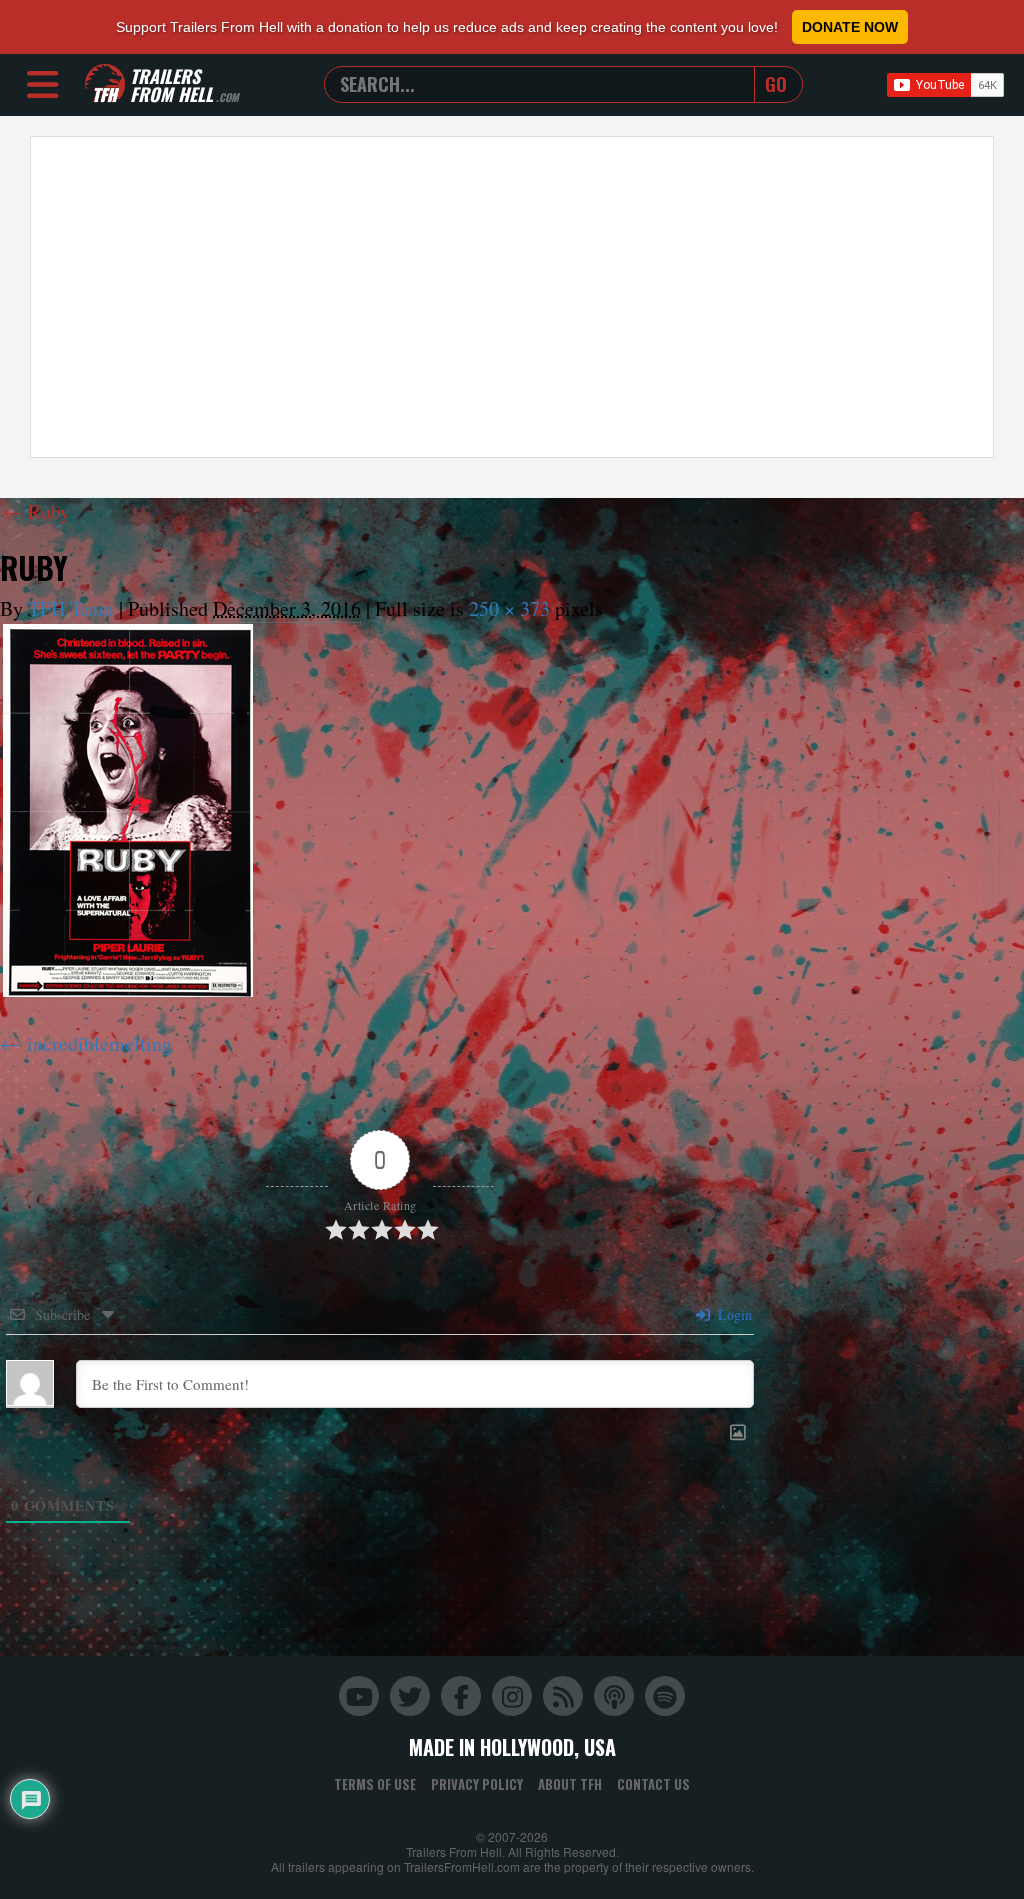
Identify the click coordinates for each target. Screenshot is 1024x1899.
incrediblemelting (99, 1043)
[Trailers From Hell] (105, 84)
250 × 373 (509, 608)
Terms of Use (375, 1784)
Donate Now (850, 27)
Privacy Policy (477, 1784)
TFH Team (71, 608)
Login (733, 1314)
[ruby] (128, 810)
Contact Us (653, 1784)
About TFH (570, 1784)
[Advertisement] (512, 297)
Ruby (36, 511)
